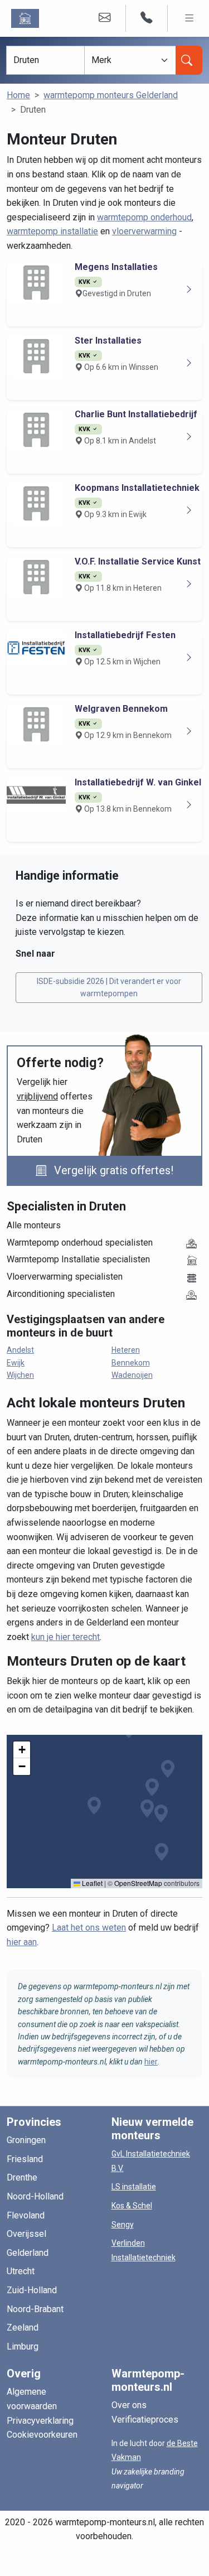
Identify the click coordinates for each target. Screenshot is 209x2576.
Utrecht (21, 2271)
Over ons (129, 2405)
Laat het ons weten (89, 1928)
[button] (94, 1806)
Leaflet (91, 1883)
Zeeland (23, 2327)
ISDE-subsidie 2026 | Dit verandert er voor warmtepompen (109, 987)
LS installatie (134, 2187)
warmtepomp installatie (52, 231)
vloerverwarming (144, 231)
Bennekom (131, 1363)
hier (151, 2062)
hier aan (22, 1942)
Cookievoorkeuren (42, 2435)
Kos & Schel (132, 2206)
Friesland (25, 2159)
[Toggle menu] (189, 18)
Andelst (20, 1350)
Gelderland (28, 2253)
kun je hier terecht (65, 1637)
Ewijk (16, 1363)
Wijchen (20, 1375)
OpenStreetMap (138, 1883)
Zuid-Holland (32, 2290)
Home (18, 95)
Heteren (126, 1350)
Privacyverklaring (40, 2421)
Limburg (23, 2346)
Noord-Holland (35, 2196)
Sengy (123, 2225)
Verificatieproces (145, 2420)
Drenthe (22, 2177)
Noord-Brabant (35, 2309)
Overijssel (26, 2234)
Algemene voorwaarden (32, 2399)
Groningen (26, 2140)
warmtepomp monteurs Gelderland (111, 95)
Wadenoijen (132, 1375)
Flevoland (26, 2215)
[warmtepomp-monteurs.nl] (27, 18)
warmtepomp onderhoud (144, 217)
